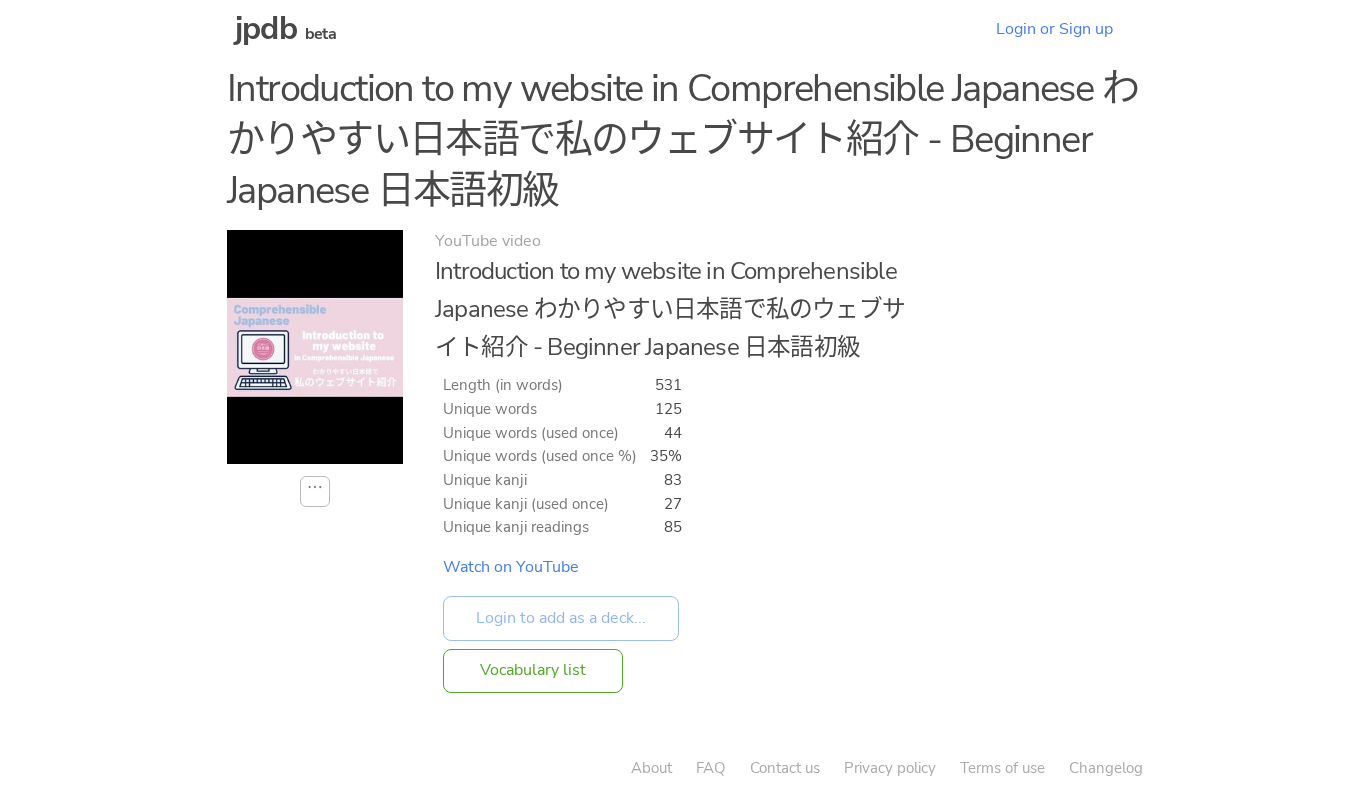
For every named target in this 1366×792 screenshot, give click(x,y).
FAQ (711, 768)
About (651, 768)
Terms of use (1002, 768)
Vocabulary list (533, 670)
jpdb (266, 28)
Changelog (1106, 768)
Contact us (785, 768)
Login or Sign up (1054, 29)
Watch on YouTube (511, 567)
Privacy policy (890, 768)
